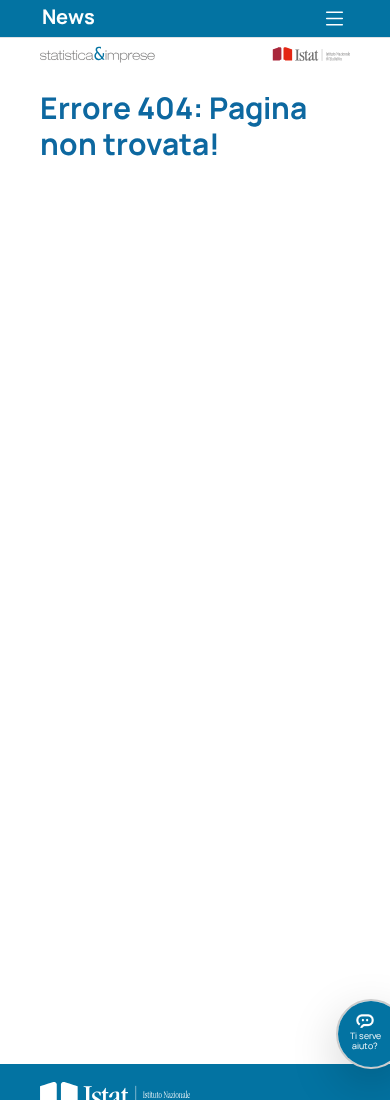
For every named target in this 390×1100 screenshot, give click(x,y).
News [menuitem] (68, 16)
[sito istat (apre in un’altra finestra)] (304, 52)
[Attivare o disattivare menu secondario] (334, 18)
